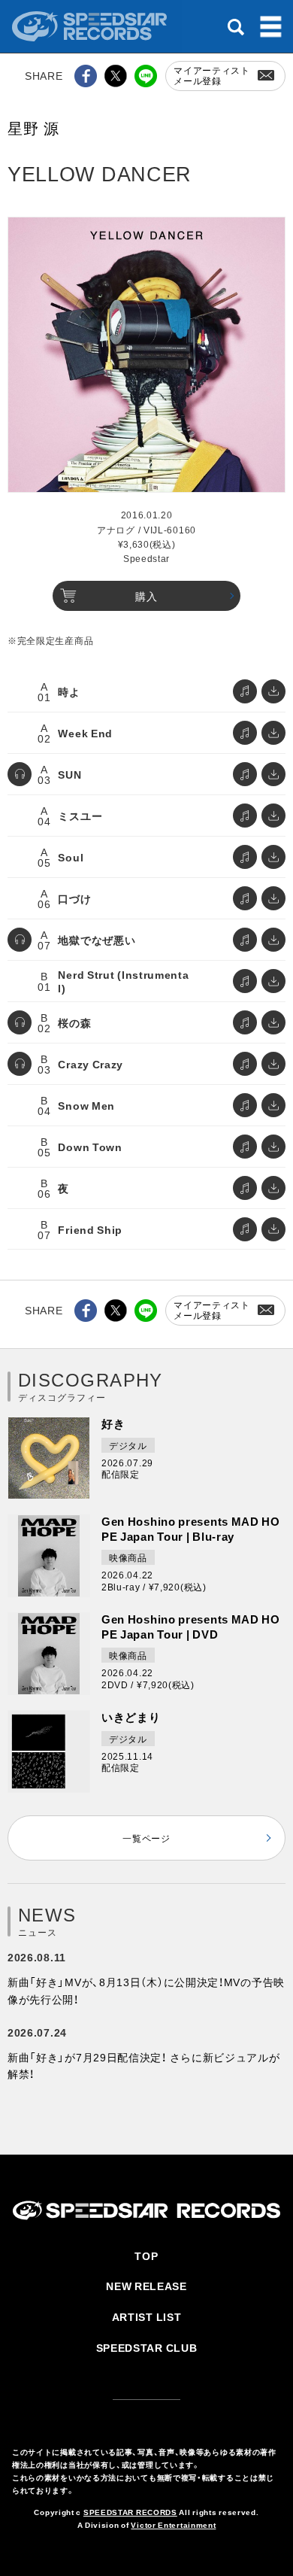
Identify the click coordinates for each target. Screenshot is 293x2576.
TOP (146, 2256)
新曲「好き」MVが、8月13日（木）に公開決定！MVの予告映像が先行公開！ (146, 1990)
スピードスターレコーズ (91, 26)
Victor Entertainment (173, 2524)
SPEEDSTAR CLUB (147, 2347)
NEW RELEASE (146, 2286)
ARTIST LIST (147, 2316)
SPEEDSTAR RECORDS (130, 2512)
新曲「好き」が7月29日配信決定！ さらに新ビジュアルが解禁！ (144, 2065)
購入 (146, 596)
